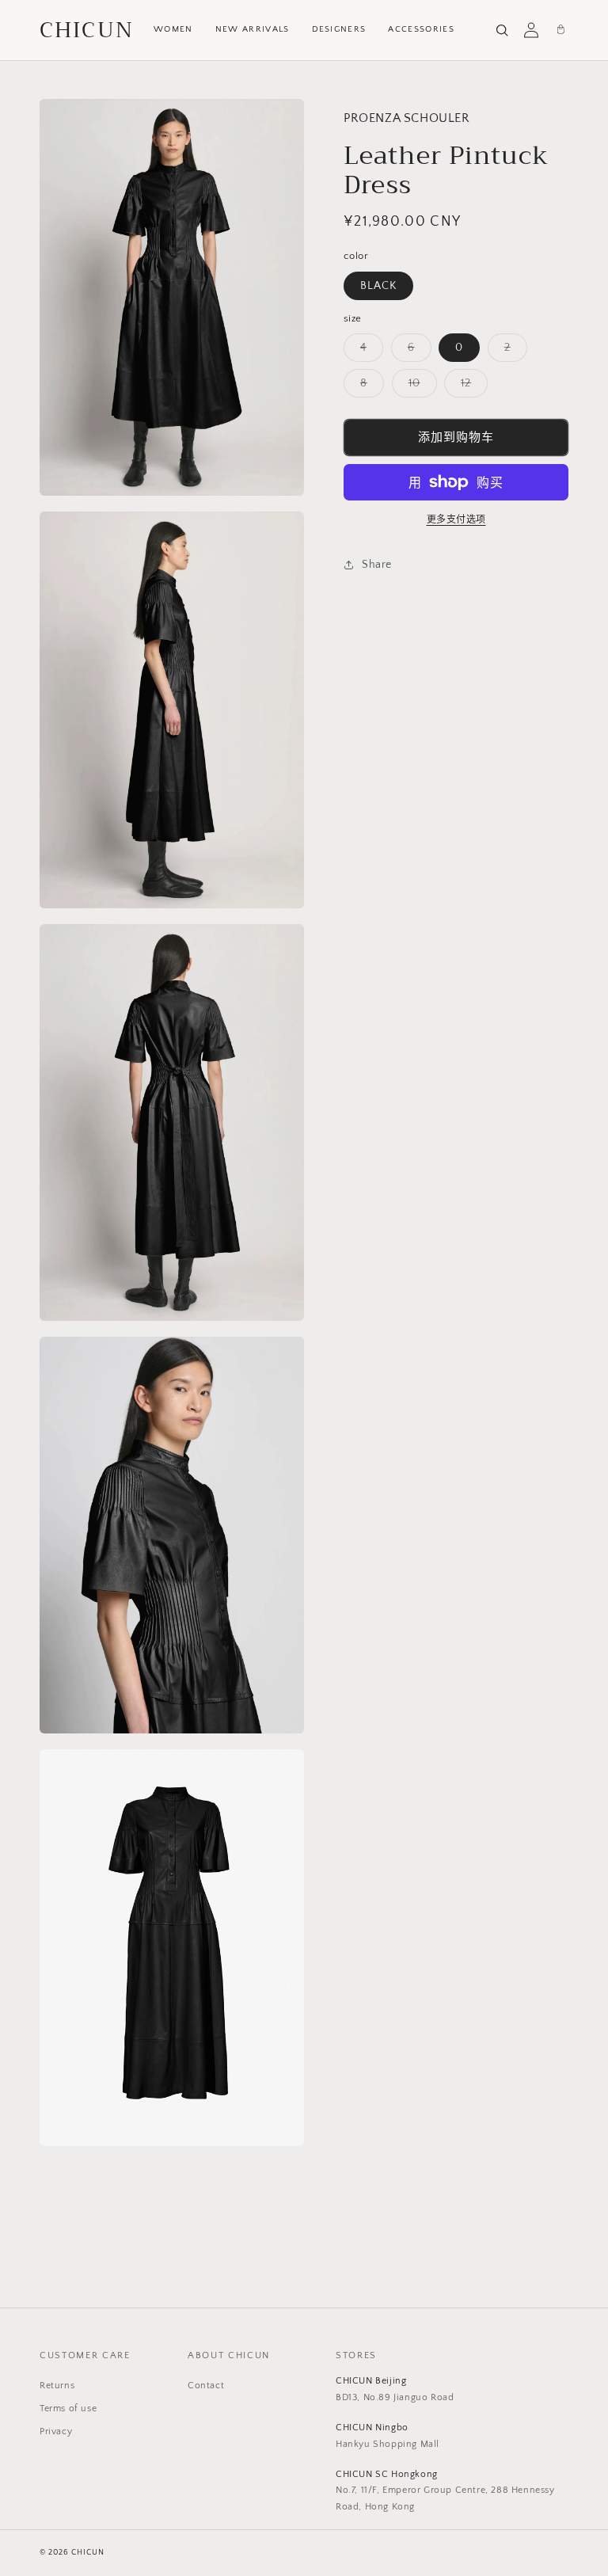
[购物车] (560, 30)
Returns (57, 2386)
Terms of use (68, 2409)
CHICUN (87, 30)
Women (173, 29)
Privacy (56, 2431)
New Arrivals (253, 29)
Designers (339, 29)
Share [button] (377, 565)
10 (420, 387)
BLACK (378, 286)
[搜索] (502, 30)
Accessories (421, 29)
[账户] (531, 30)
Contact (206, 2386)
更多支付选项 (456, 520)
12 (471, 387)
